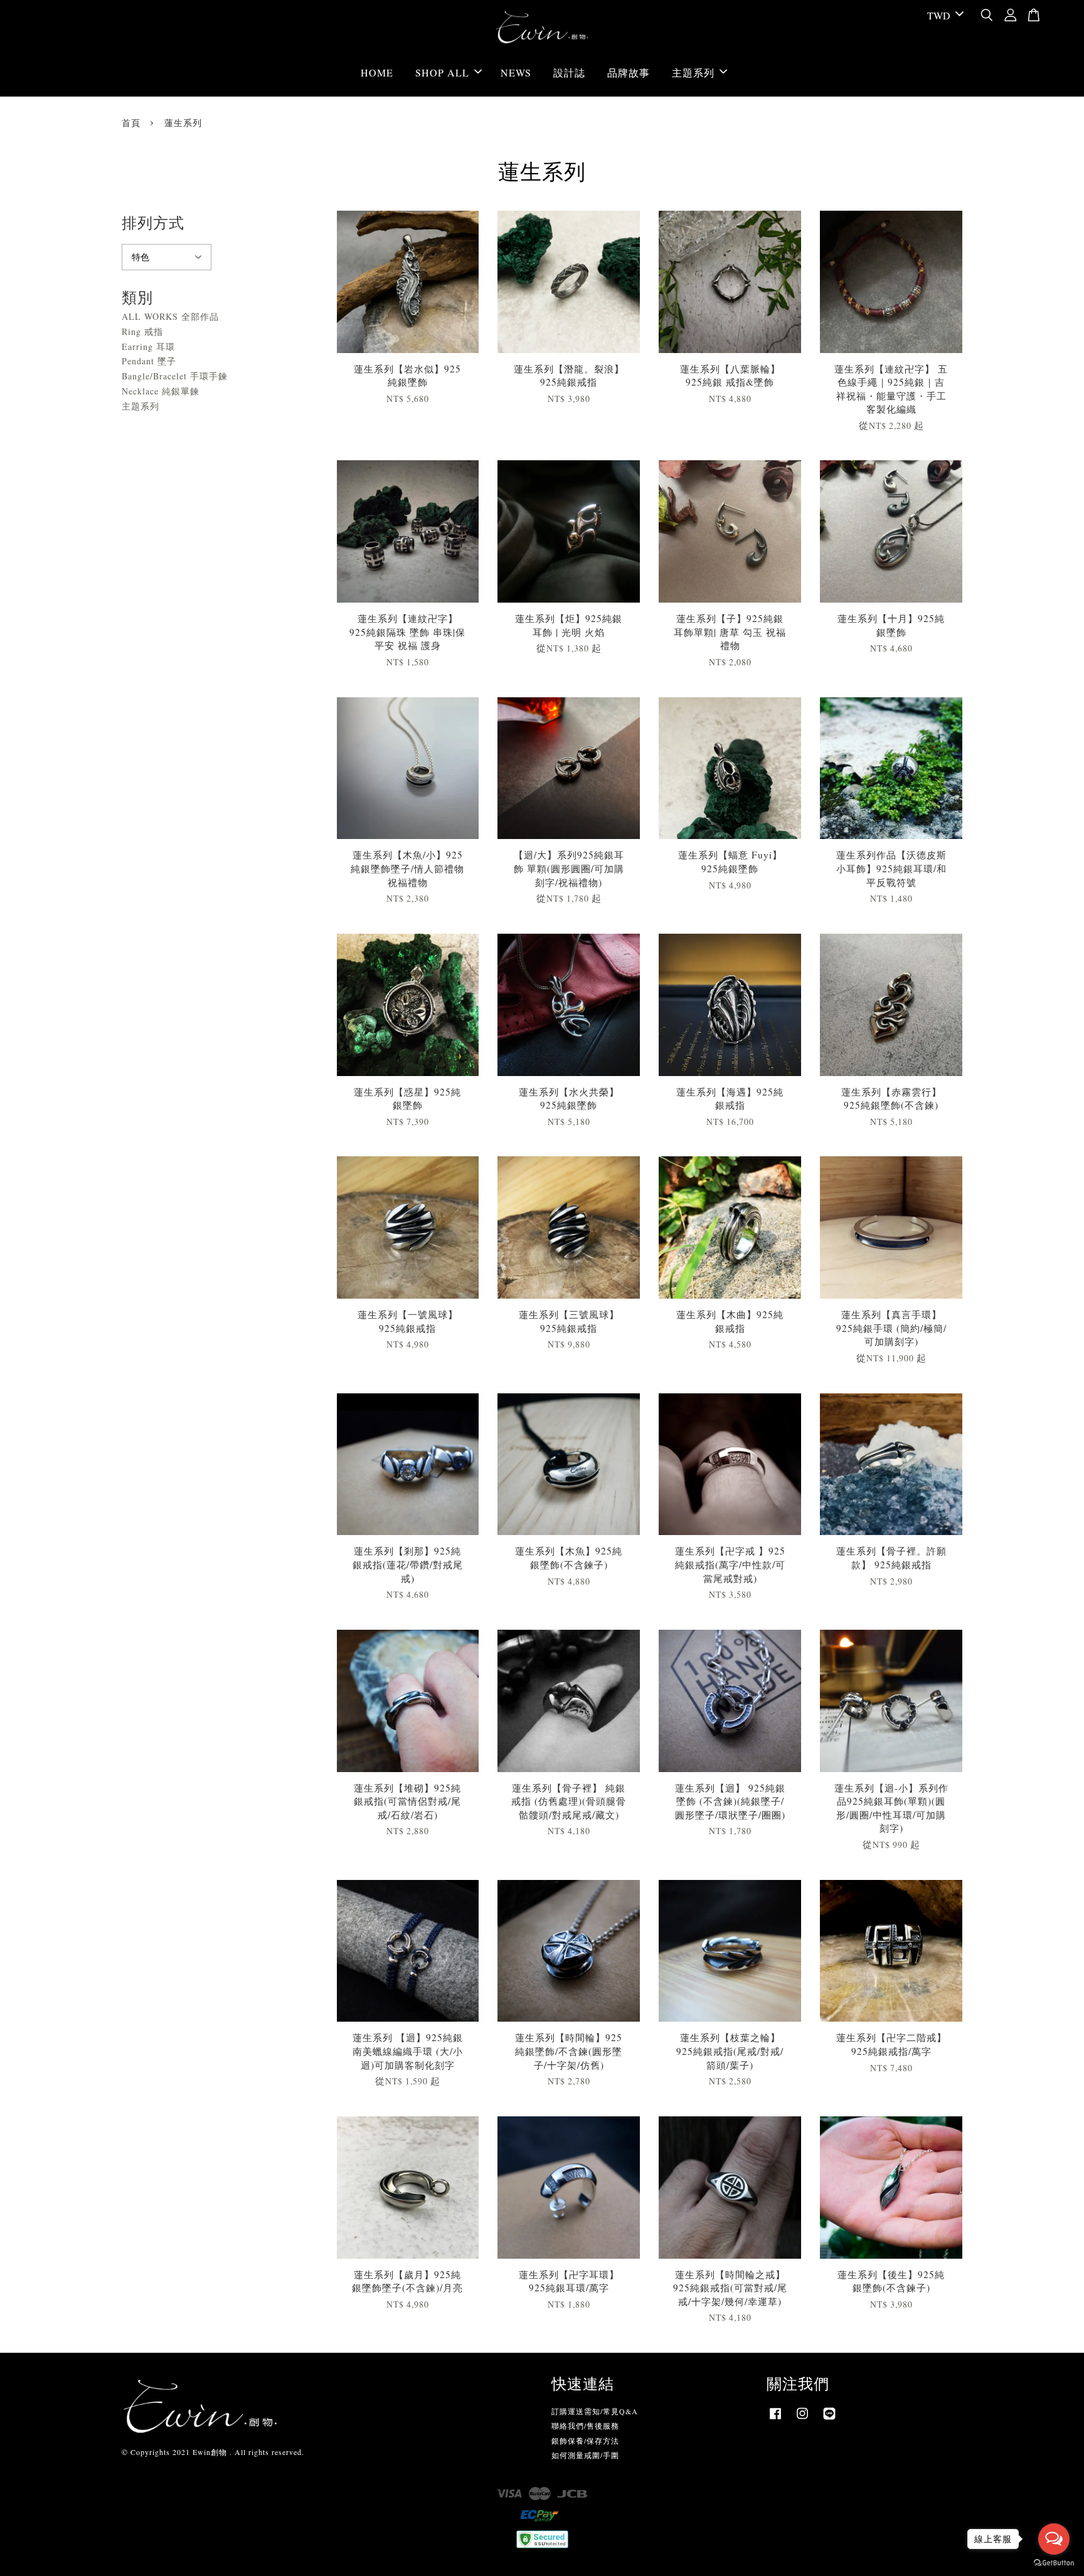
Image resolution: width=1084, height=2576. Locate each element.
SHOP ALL (442, 72)
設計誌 (569, 72)
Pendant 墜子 (149, 361)
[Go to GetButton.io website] (1054, 2563)
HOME (377, 72)
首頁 (131, 123)
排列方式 (153, 223)
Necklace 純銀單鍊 (161, 391)
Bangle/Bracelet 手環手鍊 (175, 376)
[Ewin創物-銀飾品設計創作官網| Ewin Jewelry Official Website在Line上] (829, 2419)
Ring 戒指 (142, 331)
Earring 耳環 (148, 346)
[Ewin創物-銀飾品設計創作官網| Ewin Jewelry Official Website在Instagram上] (802, 2419)
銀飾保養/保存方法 (585, 2441)
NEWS (516, 72)
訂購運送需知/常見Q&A (595, 2411)
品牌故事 (629, 72)
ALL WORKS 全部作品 (170, 316)
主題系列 (693, 72)
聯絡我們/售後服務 (585, 2426)
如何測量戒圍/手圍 (585, 2455)
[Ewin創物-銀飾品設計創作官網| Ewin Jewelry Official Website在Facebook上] (775, 2419)
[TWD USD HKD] (943, 16)
